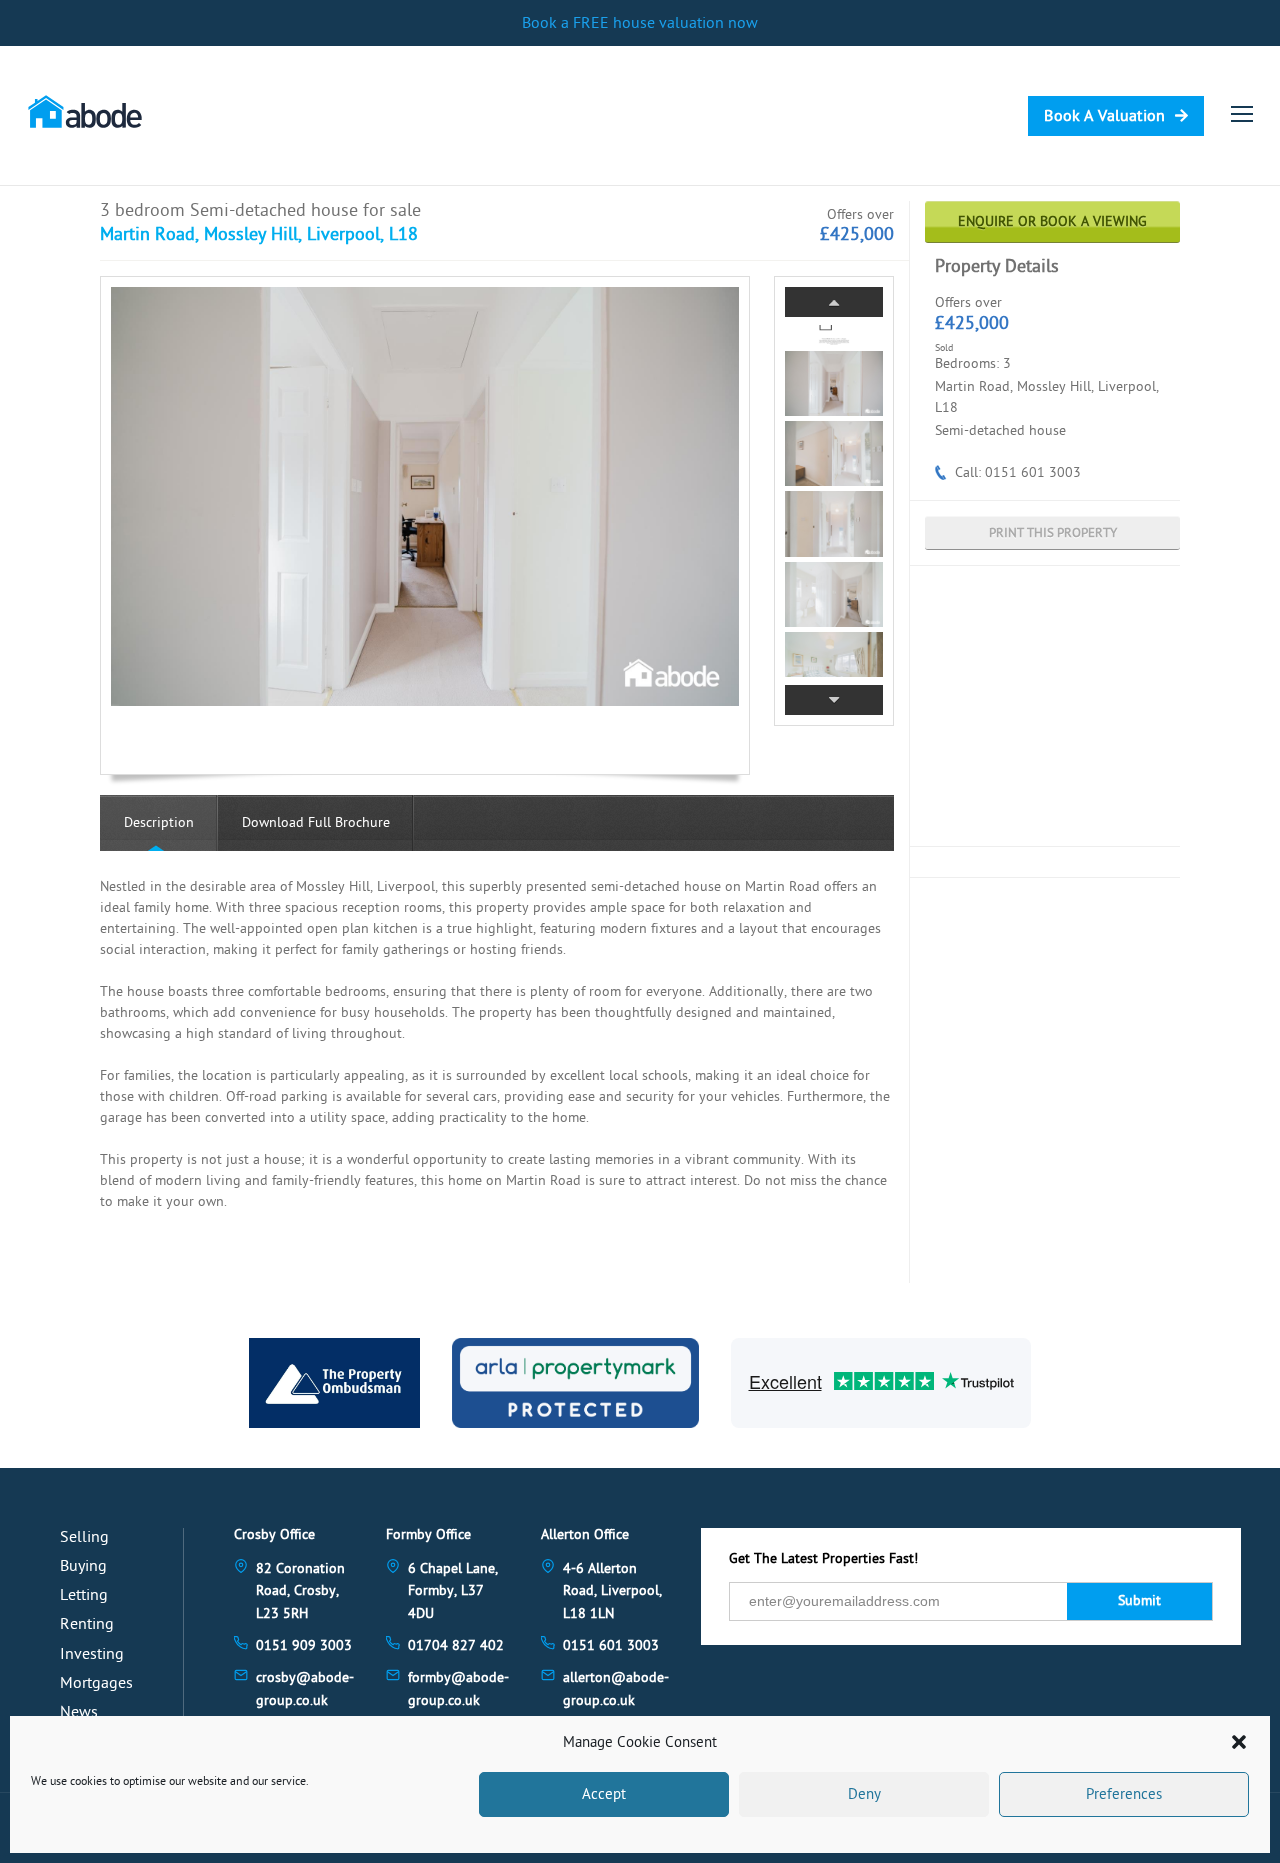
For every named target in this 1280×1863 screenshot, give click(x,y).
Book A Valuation (1104, 116)
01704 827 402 (456, 1645)
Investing (92, 1654)
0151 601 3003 (611, 1645)
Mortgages (96, 1683)
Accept (604, 1794)
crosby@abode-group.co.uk (305, 1688)
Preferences (1124, 1794)
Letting (84, 1595)
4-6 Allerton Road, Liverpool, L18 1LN (612, 1591)
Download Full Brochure (316, 822)
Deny (864, 1794)
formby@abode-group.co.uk (458, 1688)
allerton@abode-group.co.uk (616, 1688)
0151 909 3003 (304, 1645)
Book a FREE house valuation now (640, 23)
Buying (83, 1566)
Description (159, 822)
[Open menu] (1242, 114)
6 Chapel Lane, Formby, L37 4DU (453, 1591)
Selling (84, 1537)
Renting (87, 1624)
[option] (425, 496)
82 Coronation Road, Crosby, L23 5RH (300, 1591)
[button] (1239, 1742)
